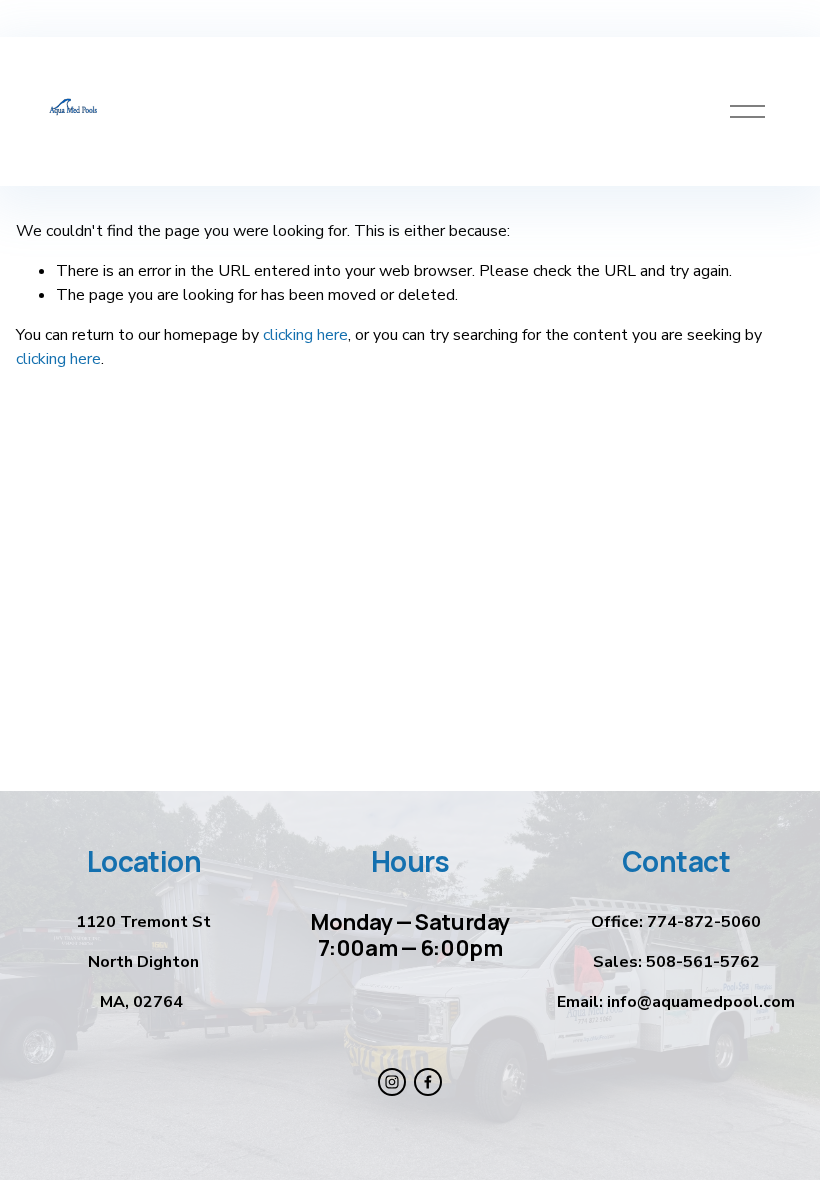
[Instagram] (392, 1082)
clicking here (305, 335)
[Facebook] (428, 1082)
